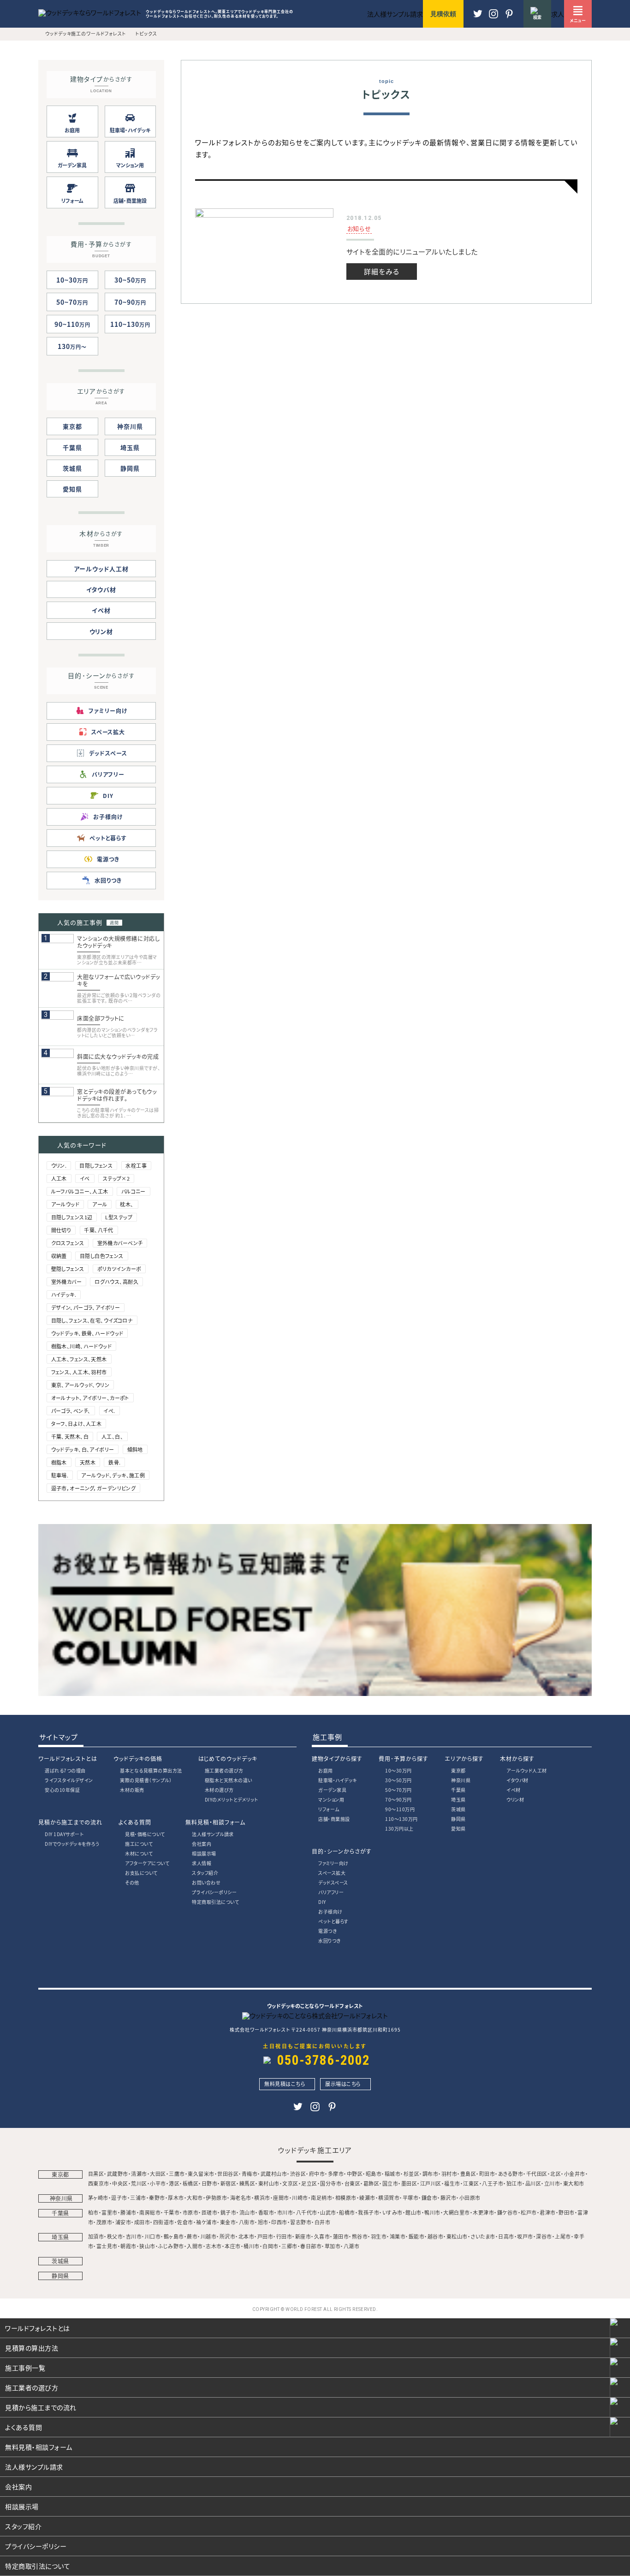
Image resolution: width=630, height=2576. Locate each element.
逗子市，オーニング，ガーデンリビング (94, 1488)
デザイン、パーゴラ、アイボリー (86, 1307)
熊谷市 (360, 2236)
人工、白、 (112, 1436)
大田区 (158, 2174)
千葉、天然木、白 (70, 1436)
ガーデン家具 (332, 1790)
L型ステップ (119, 1217)
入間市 (195, 2246)
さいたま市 (483, 2236)
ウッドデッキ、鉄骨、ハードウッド (87, 1333)
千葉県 (72, 447)
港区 (174, 2183)
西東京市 (99, 2183)
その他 (132, 1882)
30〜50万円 (398, 1780)
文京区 (290, 2183)
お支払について (141, 1873)
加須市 (96, 2236)
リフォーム (329, 1809)
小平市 (158, 2183)
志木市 (214, 2246)
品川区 (533, 2183)
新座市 (303, 2236)
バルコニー (134, 1191)
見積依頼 (443, 14)
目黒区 (96, 2174)
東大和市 (574, 2183)
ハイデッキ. (64, 1294)
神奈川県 (130, 426)
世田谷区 (228, 2174)
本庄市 (233, 2246)
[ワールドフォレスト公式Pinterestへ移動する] (493, 18)
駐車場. (60, 1475)
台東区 (353, 2183)
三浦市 (138, 2198)
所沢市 (228, 2236)
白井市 (323, 2222)
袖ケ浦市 (206, 2222)
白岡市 (270, 2246)
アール (100, 1204)
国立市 (390, 2183)
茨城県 (72, 468)
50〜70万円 (398, 1790)
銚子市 (229, 2212)
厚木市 (176, 2198)
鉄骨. (114, 1462)
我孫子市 (368, 2212)
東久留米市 (201, 2174)
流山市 (247, 2212)
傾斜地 (135, 1449)
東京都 (72, 426)
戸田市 (265, 2236)
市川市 (285, 2212)
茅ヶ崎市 (98, 2198)
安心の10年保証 (62, 1790)
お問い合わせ (206, 1882)
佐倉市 (185, 2222)
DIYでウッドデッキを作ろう (72, 1844)
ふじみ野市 (171, 2246)
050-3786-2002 (324, 2060)
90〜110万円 (400, 1809)
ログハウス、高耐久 (116, 1282)
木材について (139, 1853)
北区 (556, 2174)
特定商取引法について (215, 1902)
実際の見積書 (146, 1780)
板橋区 (191, 2183)
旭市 (263, 2222)
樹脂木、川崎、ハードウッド (82, 1346)
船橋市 (347, 2212)
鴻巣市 (398, 2236)
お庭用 (326, 1770)
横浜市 (262, 2198)
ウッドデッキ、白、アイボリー (83, 1449)
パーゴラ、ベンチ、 (71, 1411)
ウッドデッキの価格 (138, 1758)
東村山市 (269, 2183)
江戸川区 (431, 2183)
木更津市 (483, 2212)
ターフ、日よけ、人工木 (77, 1424)
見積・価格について (145, 1834)
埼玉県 (130, 447)
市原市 (191, 2212)
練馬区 (247, 2183)
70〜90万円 (398, 1799)
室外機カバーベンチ (120, 1243)
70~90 (130, 302)
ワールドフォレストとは (68, 1758)
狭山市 (147, 2246)
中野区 (355, 2174)
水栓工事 (136, 1165)
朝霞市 (128, 2246)
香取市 (266, 2212)
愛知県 (72, 489)
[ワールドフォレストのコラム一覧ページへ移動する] (315, 1693)
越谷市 (436, 2236)
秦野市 (157, 2198)
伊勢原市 (216, 2198)
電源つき (327, 1931)
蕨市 (192, 2236)
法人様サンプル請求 (213, 1834)
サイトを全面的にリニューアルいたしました (412, 251)
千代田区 (537, 2174)
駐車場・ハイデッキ (338, 1780)
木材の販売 (132, 1790)
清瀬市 (139, 2174)
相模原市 (346, 2198)
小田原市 (470, 2198)
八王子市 (493, 2183)
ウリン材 (101, 631)
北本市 (247, 2236)
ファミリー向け (333, 1863)
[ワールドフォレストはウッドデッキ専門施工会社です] (90, 12)
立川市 (552, 2183)
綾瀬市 (367, 2198)
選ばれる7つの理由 (65, 1770)
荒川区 (139, 2183)
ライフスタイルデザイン (69, 1780)
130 (69, 346)
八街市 (247, 2222)
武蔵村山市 (274, 2174)
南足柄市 (321, 2198)
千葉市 (172, 2212)
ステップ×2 (116, 1178)
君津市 (548, 2212)
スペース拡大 (332, 1873)
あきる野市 (511, 2174)
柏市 (93, 2212)
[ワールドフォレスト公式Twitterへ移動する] (478, 18)
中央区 (120, 2183)
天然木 (88, 1462)
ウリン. (59, 1165)
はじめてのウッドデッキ (228, 1758)
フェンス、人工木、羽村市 (79, 1372)
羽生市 (379, 2236)
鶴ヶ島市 (174, 2236)
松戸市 (529, 2212)
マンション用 (331, 1799)
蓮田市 (341, 2236)
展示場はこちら (343, 2084)
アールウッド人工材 (101, 569)
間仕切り (61, 1230)
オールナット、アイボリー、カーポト (90, 1398)
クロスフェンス (68, 1243)
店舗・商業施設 (334, 1819)
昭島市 (374, 2174)
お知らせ (359, 228)
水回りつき (330, 1941)
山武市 (328, 2212)
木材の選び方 (219, 1790)
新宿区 (229, 2183)
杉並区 (412, 2174)
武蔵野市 (118, 2174)
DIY (322, 1902)
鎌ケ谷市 (508, 2212)
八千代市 (307, 2212)
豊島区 (468, 2174)
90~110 (72, 324)
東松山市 (457, 2236)
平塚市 (411, 2198)
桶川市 (252, 2246)
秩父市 (115, 2236)
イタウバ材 (101, 589)
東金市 (228, 2222)
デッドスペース (333, 1882)
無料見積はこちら (285, 2084)
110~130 (130, 324)
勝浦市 (128, 2212)
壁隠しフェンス (68, 1269)
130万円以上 (399, 1829)
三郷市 (289, 2246)
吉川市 (134, 2236)
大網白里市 (457, 2212)
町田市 (487, 2174)
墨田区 (409, 2183)
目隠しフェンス (96, 1165)
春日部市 (311, 2246)
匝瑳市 (210, 2212)
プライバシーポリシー (214, 1892)
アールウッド (65, 1204)
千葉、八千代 (99, 1230)
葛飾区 (371, 2183)
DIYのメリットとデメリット (232, 1799)
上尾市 (563, 2236)
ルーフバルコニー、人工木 (80, 1191)
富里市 (110, 2212)
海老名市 (241, 2198)
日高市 (506, 2236)
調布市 (431, 2174)
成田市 (142, 2222)
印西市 (279, 2222)
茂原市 (104, 2222)
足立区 (309, 2183)
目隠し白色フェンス (102, 1256)
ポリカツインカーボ (119, 1269)
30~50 (130, 280)
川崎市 (300, 2198)
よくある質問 (135, 1822)
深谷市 (544, 2236)
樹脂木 (59, 1462)
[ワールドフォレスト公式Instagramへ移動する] (509, 18)
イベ (85, 1178)
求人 (558, 14)
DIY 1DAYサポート (64, 1834)
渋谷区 (298, 2174)
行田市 (284, 2236)
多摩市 (336, 2174)
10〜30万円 (398, 1770)
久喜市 (322, 2236)
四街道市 (164, 2222)
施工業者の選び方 (224, 1770)
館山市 (413, 2212)
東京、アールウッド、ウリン (80, 1385)
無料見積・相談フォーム (215, 1822)
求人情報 (202, 1863)
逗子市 (119, 2198)
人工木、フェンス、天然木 (79, 1359)
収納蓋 (59, 1256)
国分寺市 (331, 2183)
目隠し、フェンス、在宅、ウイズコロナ (92, 1320)
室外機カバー (67, 1282)
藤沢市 (449, 2198)
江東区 (471, 2183)
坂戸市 (525, 2236)
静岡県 (130, 468)
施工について (139, 1844)
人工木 (59, 1178)
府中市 (317, 2174)
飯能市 (417, 2236)
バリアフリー (331, 1892)
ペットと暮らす (333, 1921)
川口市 (153, 2236)
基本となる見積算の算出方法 (151, 1770)
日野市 (210, 2183)
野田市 (567, 2212)
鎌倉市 (430, 2198)
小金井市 (575, 2174)
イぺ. (109, 1411)
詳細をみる (382, 271)
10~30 (72, 280)
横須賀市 (389, 2198)
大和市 (195, 2198)
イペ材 (101, 610)
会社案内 (202, 1844)
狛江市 (514, 2183)
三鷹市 (177, 2174)
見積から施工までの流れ (70, 1822)
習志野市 (301, 2222)
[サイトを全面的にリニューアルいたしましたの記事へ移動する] (264, 215)
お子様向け (330, 1911)
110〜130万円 (401, 1819)
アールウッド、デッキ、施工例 (113, 1475)
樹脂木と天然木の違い (229, 1780)
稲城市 (393, 2174)
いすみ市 (392, 2212)
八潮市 (352, 2246)
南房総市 (150, 2212)
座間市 (281, 2198)
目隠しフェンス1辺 (72, 1217)
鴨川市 (432, 2212)
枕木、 (127, 1204)
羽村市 (449, 2174)
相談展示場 (204, 1853)
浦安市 (123, 2222)
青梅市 (250, 2174)
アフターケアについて (147, 1863)
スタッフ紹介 (205, 1873)
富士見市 (107, 2246)
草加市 (333, 2246)
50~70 (72, 302)
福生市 (452, 2183)
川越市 (209, 2236)
